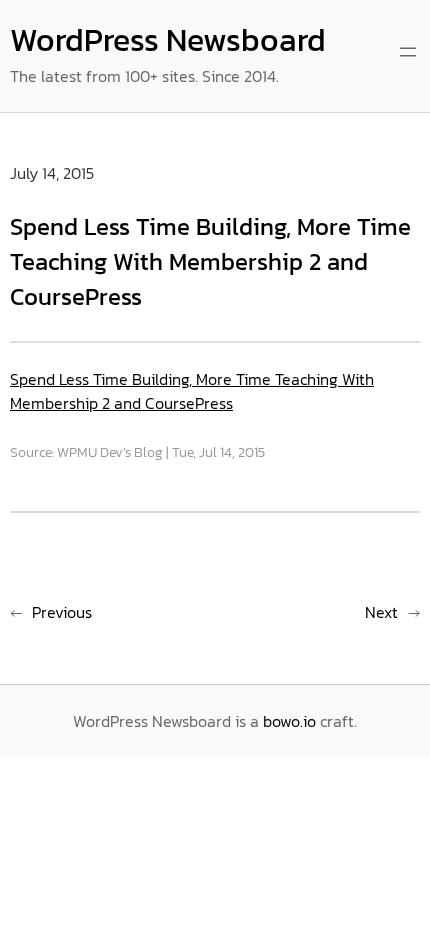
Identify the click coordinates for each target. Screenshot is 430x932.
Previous (62, 612)
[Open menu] (408, 52)
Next (381, 612)
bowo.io (289, 721)
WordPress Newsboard (168, 40)
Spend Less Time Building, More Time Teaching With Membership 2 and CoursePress (192, 391)
